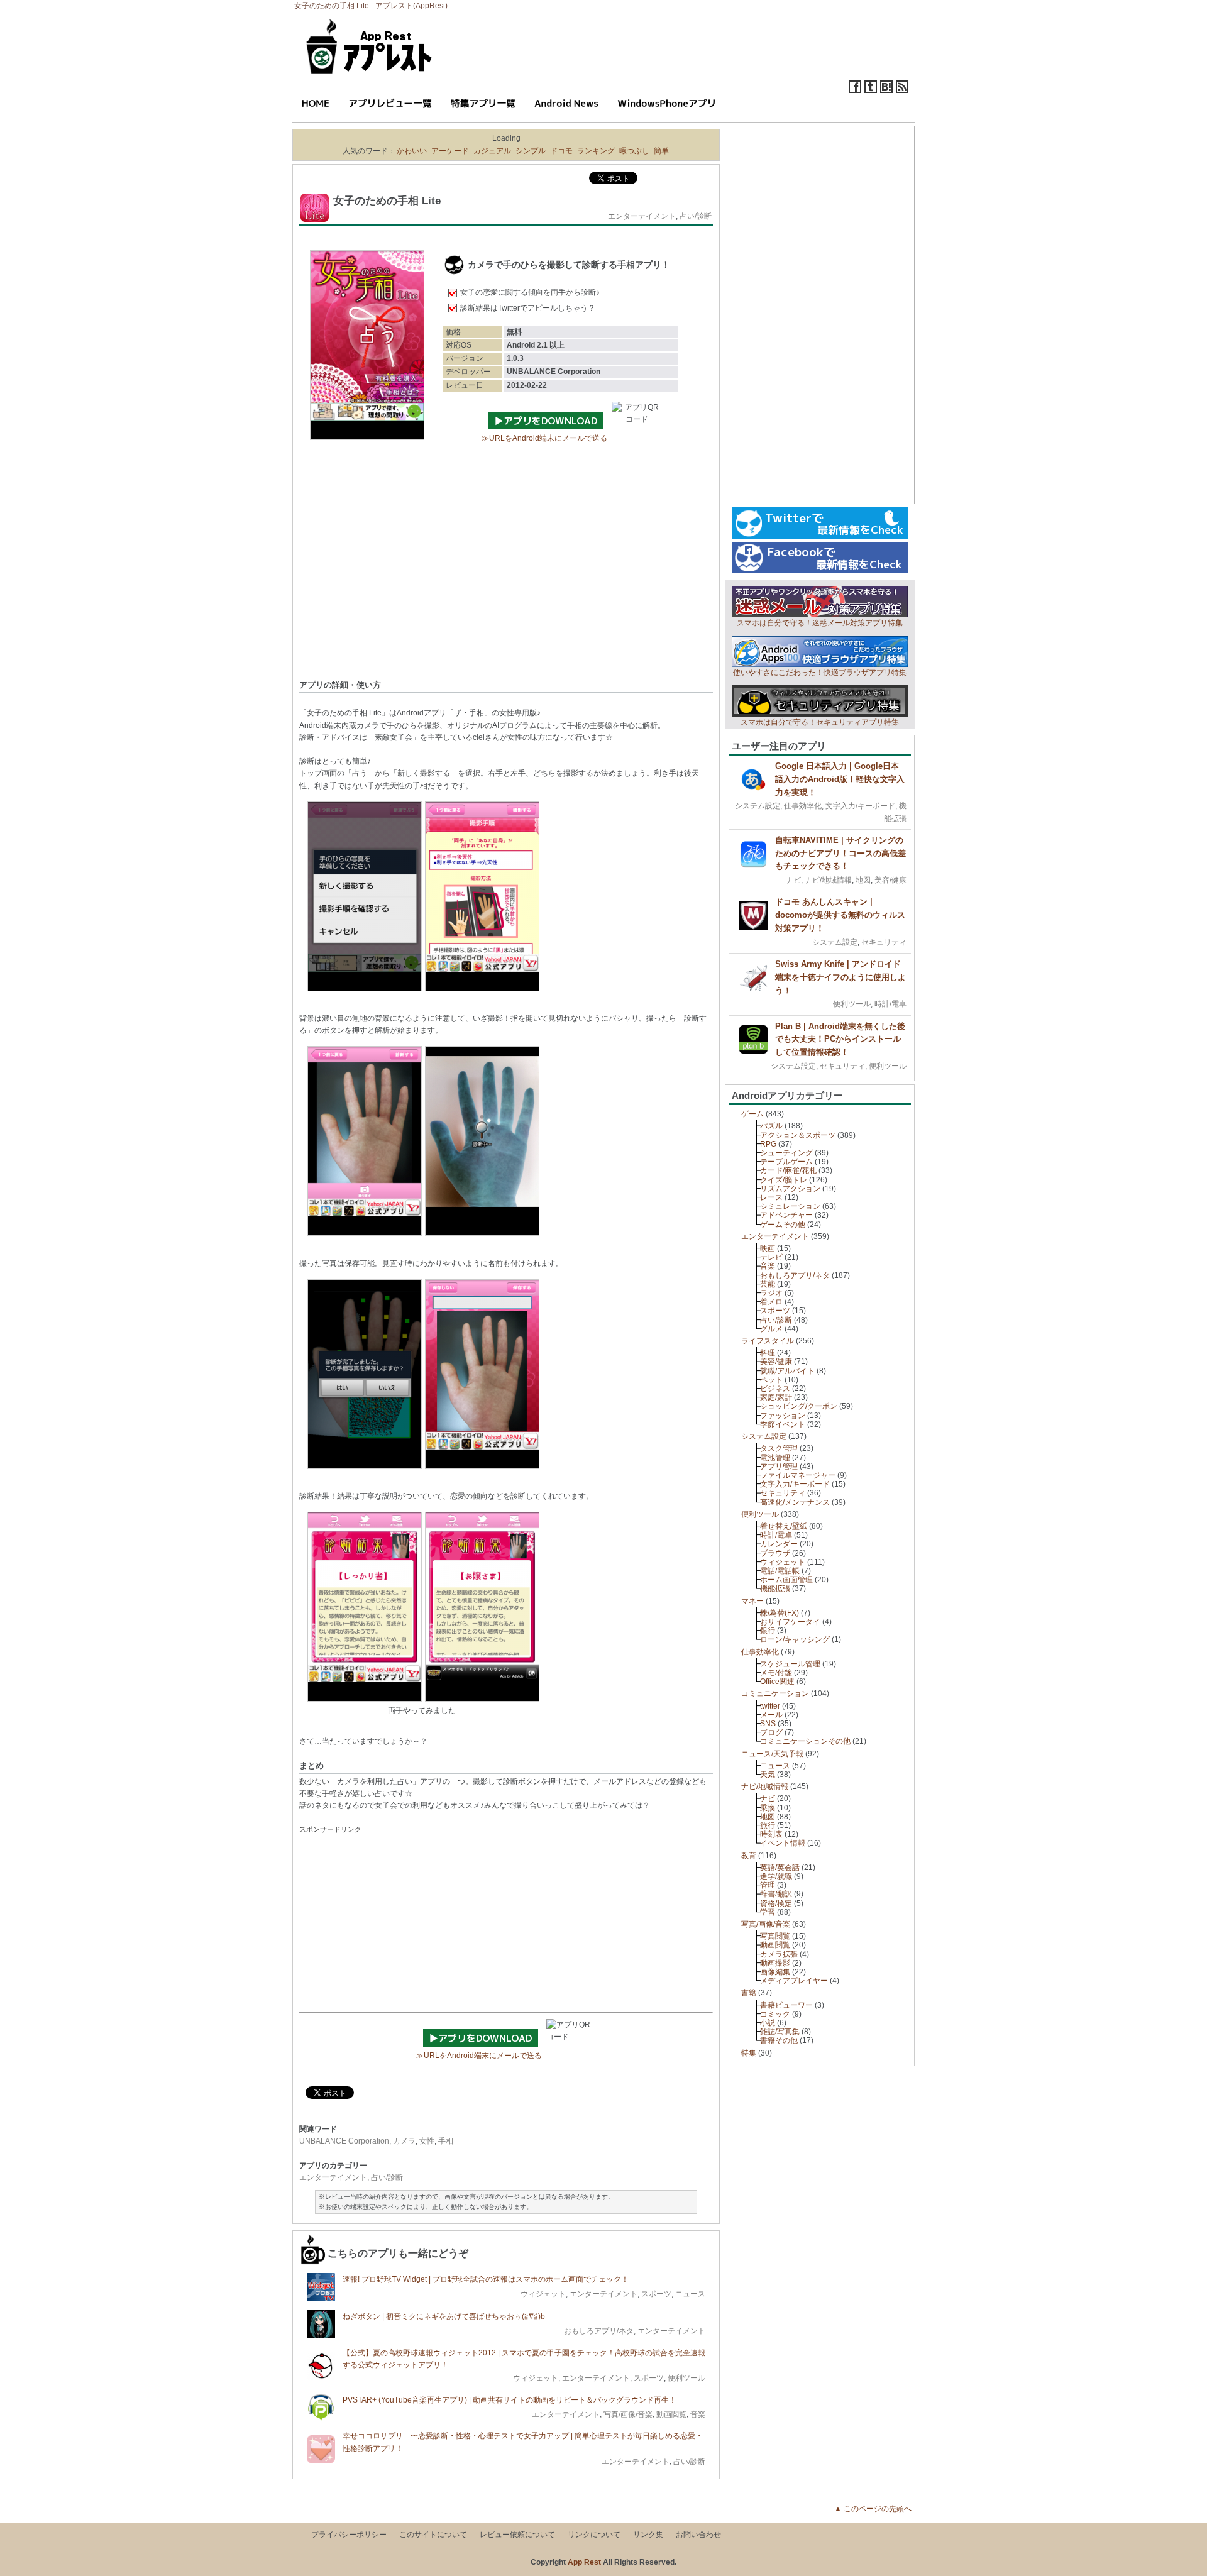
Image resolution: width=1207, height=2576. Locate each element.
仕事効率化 (803, 806)
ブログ (771, 1732)
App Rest (584, 2562)
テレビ (771, 1257)
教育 (749, 1856)
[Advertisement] (506, 579)
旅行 (768, 1825)
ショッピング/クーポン (799, 1406)
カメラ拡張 (779, 1954)
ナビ (793, 880)
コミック (775, 2014)
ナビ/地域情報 (828, 880)
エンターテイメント (642, 216)
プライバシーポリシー (349, 2535)
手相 (446, 2141)
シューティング (786, 1153)
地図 (863, 880)
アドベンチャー (786, 1215)
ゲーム (752, 1114)
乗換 (768, 1808)
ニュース (690, 2294)
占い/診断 (696, 216)
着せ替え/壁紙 (784, 1526)
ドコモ (561, 151)
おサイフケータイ (790, 1622)
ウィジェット (543, 2294)
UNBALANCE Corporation (344, 2141)
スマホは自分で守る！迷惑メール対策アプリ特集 (820, 623)
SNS (768, 1724)
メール (771, 1715)
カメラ (404, 2141)
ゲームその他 (783, 1225)
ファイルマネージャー (798, 1475)
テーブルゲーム (786, 1162)
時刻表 (771, 1834)
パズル (771, 1126)
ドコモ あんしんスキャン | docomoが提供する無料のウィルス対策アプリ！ (840, 915)
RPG (768, 1144)
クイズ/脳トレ (784, 1180)
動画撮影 (775, 1963)
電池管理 (775, 1458)
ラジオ (771, 1293)
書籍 (749, 1993)
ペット (771, 1380)
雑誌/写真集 (780, 2032)
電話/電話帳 (780, 1571)
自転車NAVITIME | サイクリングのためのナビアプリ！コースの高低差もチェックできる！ (840, 853)
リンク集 (648, 2535)
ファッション (783, 1416)
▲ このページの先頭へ (877, 2509)
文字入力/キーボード (860, 806)
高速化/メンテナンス (795, 1502)
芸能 (768, 1284)
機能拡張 (775, 1588)
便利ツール (686, 2378)
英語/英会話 (780, 1868)
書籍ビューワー (786, 2005)
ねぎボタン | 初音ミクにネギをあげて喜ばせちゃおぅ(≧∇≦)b (444, 2316)
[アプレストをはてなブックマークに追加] (886, 91)
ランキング (596, 151)
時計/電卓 (890, 1004)
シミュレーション (790, 1206)
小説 (768, 2023)
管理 (768, 1885)
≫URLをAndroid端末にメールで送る (544, 438)
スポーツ (656, 2294)
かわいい (412, 151)
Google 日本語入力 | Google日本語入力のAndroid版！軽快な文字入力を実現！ (840, 779)
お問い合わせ (698, 2535)
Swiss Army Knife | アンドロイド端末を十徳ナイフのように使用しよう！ (840, 977)
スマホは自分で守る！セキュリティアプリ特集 (820, 722)
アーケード (450, 151)
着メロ (771, 1302)
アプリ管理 (779, 1467)
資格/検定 (776, 1903)
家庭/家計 (776, 1397)
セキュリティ (884, 942)
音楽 (698, 2414)
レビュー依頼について (517, 2535)
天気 (768, 1775)
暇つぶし (634, 151)
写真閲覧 (775, 1936)
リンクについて (594, 2535)
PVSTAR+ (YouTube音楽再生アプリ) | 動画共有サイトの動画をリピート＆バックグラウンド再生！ (510, 2400)
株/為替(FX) (780, 1613)
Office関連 (777, 1682)
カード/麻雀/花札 (788, 1170)
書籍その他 (779, 2040)
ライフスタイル (768, 1341)
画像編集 (775, 1972)
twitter (770, 1706)
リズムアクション (790, 1189)
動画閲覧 (671, 2414)
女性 (427, 2141)
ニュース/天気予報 (772, 1754)
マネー (752, 1601)
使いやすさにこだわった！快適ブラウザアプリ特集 (820, 673)
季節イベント (783, 1424)
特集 (749, 2053)
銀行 (768, 1631)
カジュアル (492, 151)
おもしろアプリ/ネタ (599, 2331)
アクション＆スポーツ (798, 1135)
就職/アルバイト (787, 1371)
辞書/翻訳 (776, 1894)
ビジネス (775, 1389)
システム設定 (758, 806)
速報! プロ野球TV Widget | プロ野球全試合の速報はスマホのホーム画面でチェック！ (486, 2279)
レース (771, 1197)
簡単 (661, 151)
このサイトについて (433, 2535)
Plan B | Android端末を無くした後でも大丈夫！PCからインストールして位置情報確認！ (840, 1039)
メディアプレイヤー (794, 1981)
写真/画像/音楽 (628, 2414)
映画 (768, 1248)
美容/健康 (890, 880)
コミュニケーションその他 (805, 1741)
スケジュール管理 (790, 1664)
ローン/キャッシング (795, 1639)
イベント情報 (783, 1843)
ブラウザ (775, 1553)
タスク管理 (779, 1448)
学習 (768, 1912)
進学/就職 (776, 1876)
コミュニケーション (775, 1693)
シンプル (531, 151)
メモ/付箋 (776, 1673)
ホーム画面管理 (786, 1580)
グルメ (771, 1329)
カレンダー (779, 1544)
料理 (768, 1353)
